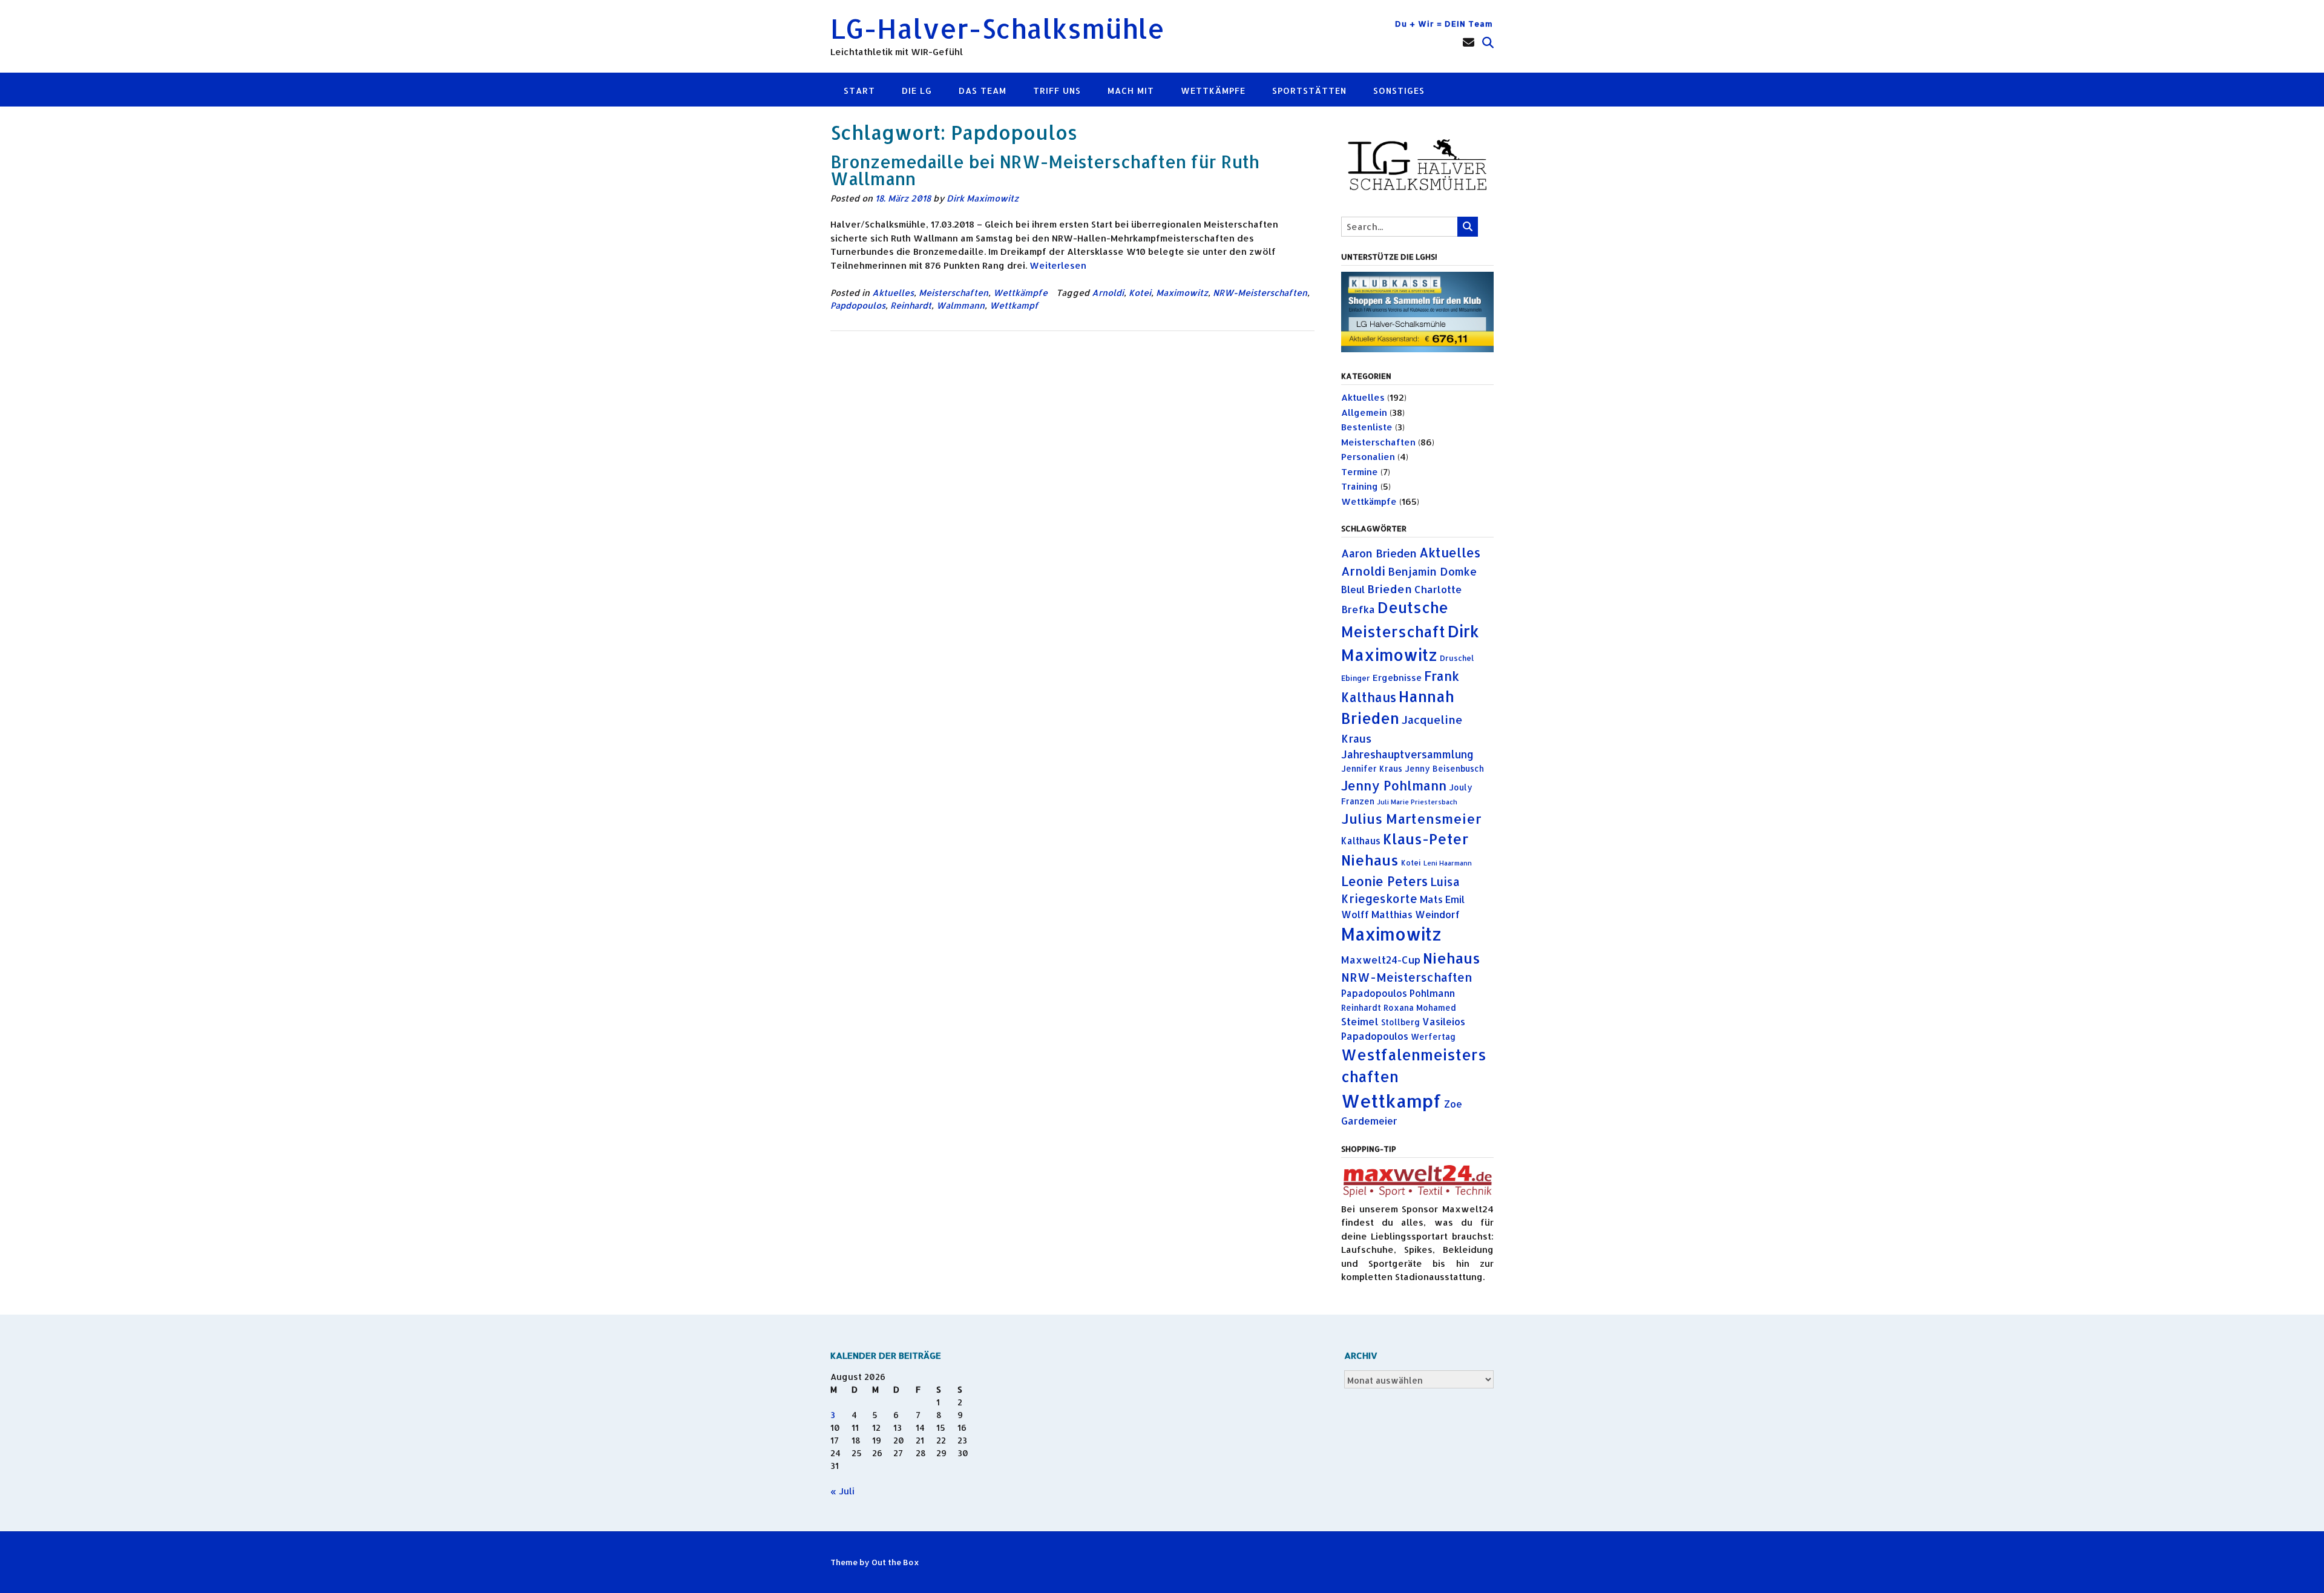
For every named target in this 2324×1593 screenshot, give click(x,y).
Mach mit (1131, 90)
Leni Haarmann (1448, 863)
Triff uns (1057, 90)
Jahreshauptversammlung (1407, 754)
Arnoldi (1108, 293)
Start (859, 90)
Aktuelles (893, 293)
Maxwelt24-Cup (1381, 960)
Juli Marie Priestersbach (1417, 802)
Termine (1360, 472)
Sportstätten (1309, 90)
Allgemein (1364, 412)
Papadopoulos (1374, 993)
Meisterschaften (954, 293)
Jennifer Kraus (1372, 768)
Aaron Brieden (1379, 553)
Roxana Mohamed (1420, 1007)
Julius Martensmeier (1411, 818)
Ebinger (1356, 678)
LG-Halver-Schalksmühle (997, 28)
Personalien (1368, 457)
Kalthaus (1361, 841)
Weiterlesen (1058, 265)
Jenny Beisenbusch (1444, 768)
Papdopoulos (858, 305)
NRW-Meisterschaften (1260, 293)
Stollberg (1400, 1022)
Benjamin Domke (1432, 571)
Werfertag (1433, 1036)
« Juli (842, 1491)
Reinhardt (911, 305)
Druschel (1457, 658)
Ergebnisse (1397, 678)
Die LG (917, 90)
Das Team (983, 90)
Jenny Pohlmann (1394, 785)
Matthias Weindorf (1416, 915)
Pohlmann (1432, 993)
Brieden (1390, 589)
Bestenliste (1367, 427)
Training (1360, 486)
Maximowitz (1182, 293)
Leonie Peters (1384, 881)
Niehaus (1452, 958)
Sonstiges (1399, 90)
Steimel (1360, 1021)
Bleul (1353, 590)
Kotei (1140, 293)
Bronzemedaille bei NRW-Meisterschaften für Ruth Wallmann (1045, 170)
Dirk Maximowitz (983, 198)
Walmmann (960, 305)
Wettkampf (1014, 305)
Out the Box (895, 1562)
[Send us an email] (1469, 42)
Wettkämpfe (1213, 90)
